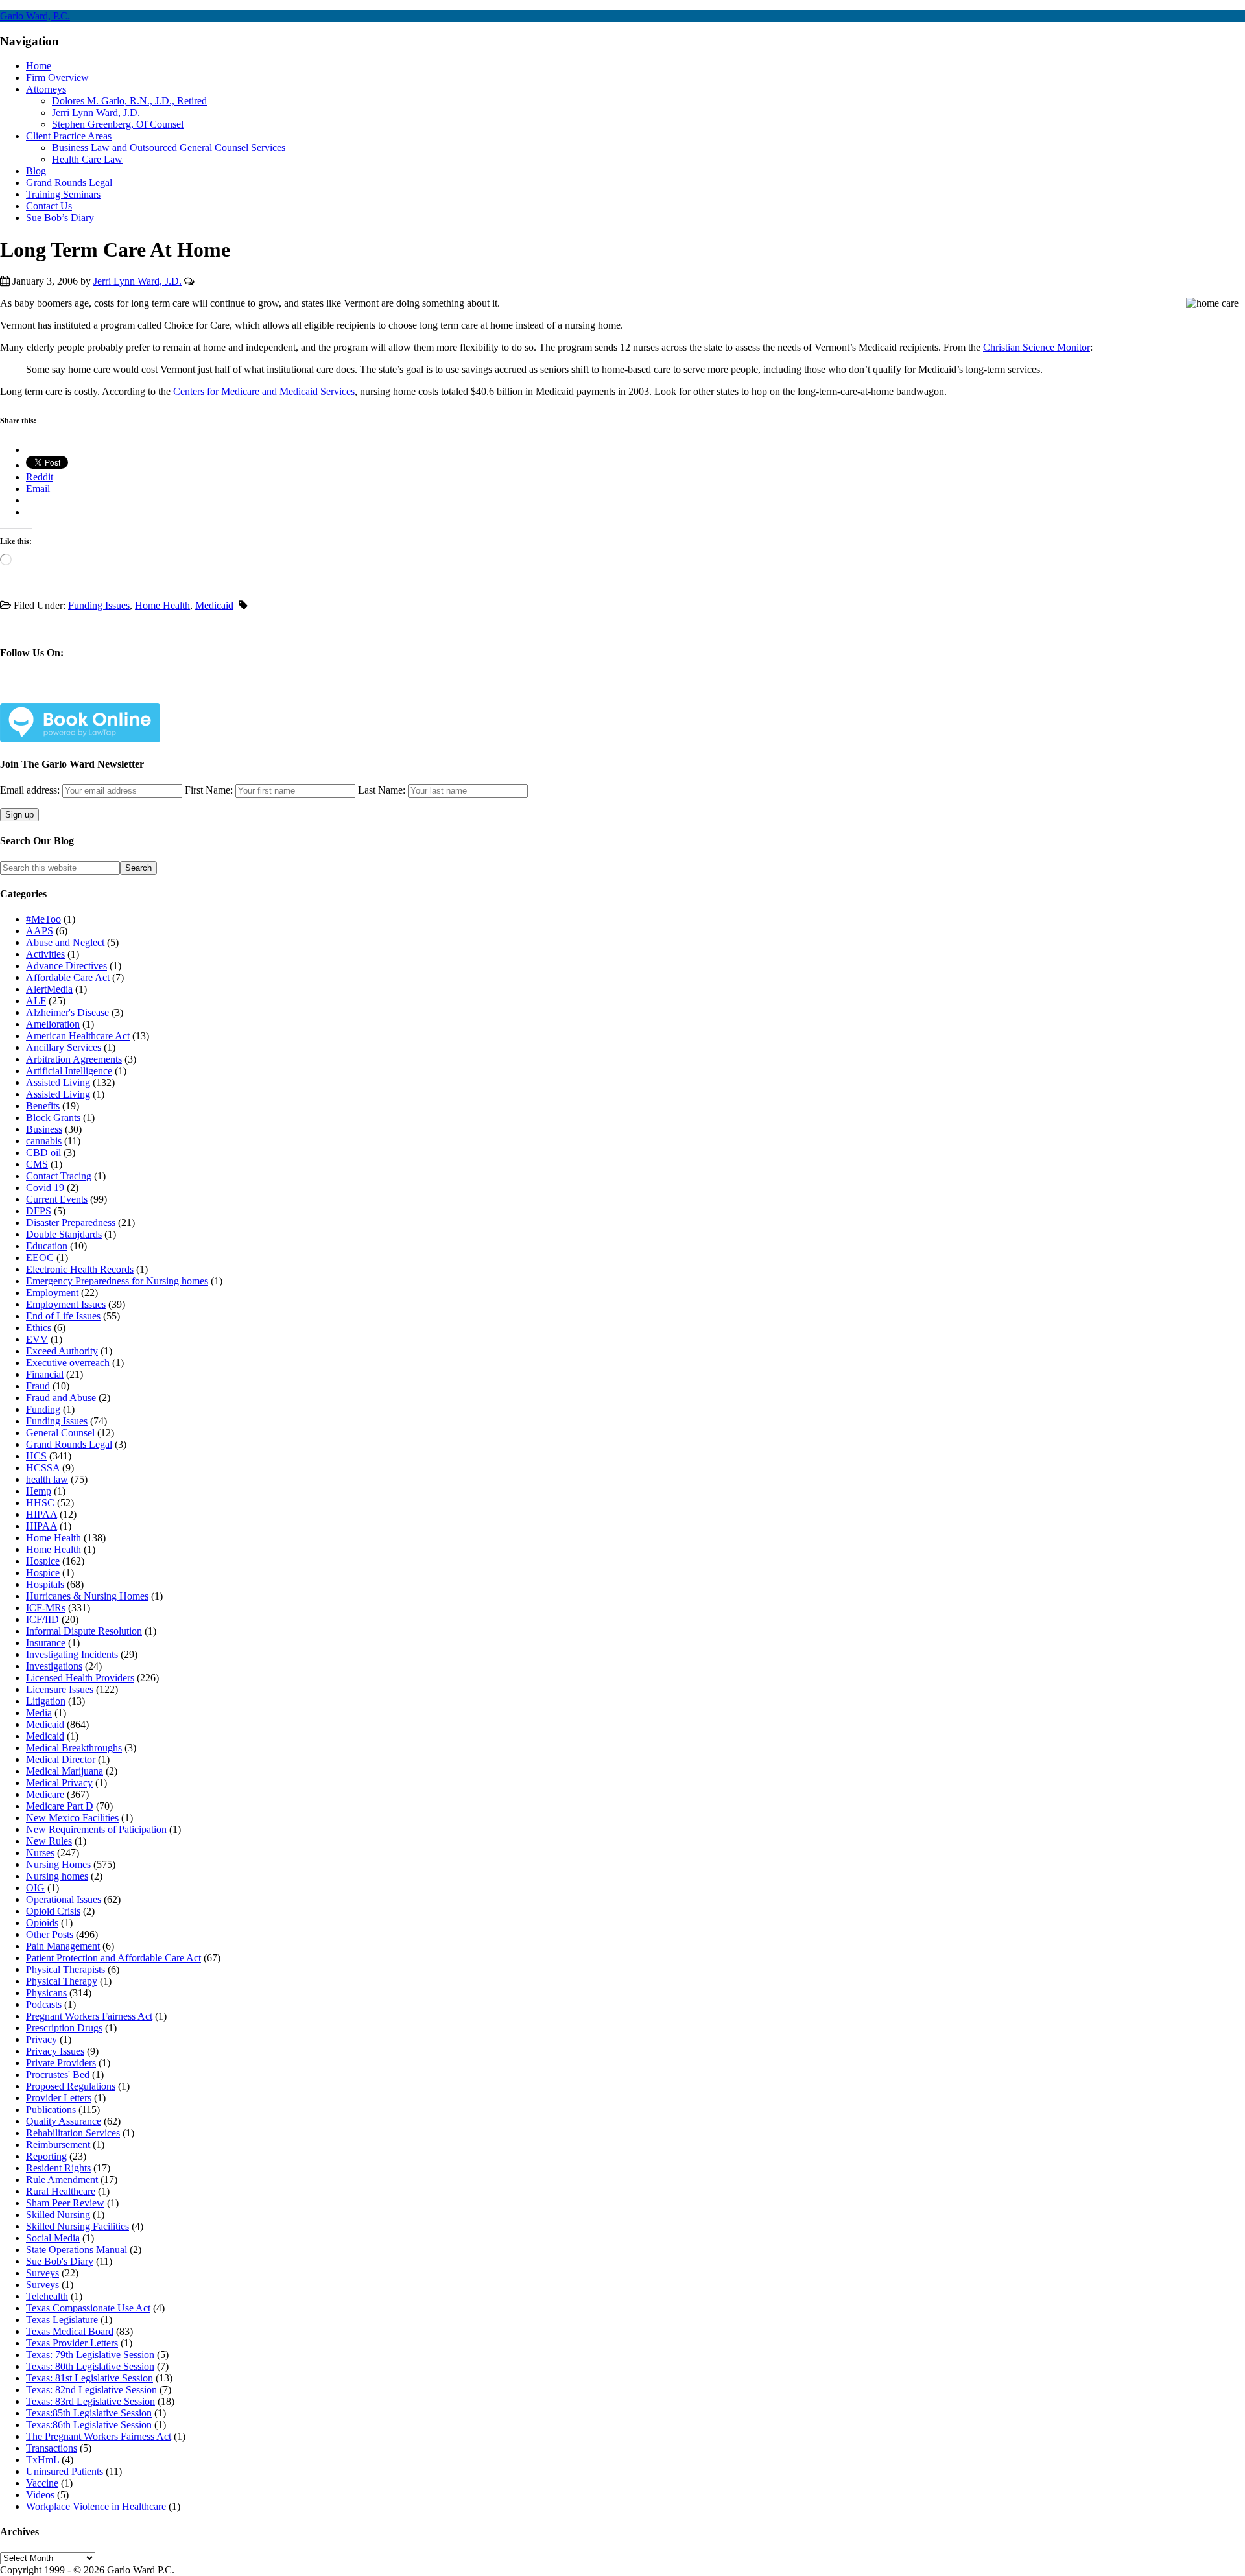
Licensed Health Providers (80, 1678)
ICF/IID (42, 1619)
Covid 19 (45, 1188)
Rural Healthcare (61, 2191)
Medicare (45, 1794)
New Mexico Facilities (72, 1818)
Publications (51, 2109)
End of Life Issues (63, 1316)
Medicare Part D (60, 1806)
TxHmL (42, 2460)
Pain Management (63, 1946)
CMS (37, 1164)
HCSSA (43, 1468)
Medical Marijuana (65, 1771)
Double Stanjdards (64, 1234)
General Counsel (60, 1433)
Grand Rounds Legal (69, 1444)
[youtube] (131, 693)
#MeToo (43, 919)
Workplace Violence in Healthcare (96, 2506)
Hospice (43, 1561)
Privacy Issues (55, 2051)
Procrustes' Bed (58, 2074)
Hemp (39, 1491)
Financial (45, 1374)
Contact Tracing (59, 1176)
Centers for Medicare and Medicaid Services (264, 391)
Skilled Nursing (58, 2215)
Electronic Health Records (80, 1269)
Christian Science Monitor (1037, 347)
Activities (45, 954)
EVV (37, 1339)
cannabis (44, 1141)
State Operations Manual (77, 2250)
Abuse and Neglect (65, 942)
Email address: (31, 790)
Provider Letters (59, 2098)
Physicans (46, 1993)
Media (39, 1713)
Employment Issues (66, 1304)
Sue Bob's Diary (60, 2261)
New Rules (49, 1841)
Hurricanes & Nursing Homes (87, 1596)
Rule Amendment (62, 2180)
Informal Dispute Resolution (84, 1631)
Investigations (54, 1666)
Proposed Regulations (71, 2086)
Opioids (42, 1923)
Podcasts (44, 2004)
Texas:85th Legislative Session (89, 2413)
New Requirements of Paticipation (96, 1829)
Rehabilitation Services (73, 2133)
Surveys (42, 2273)
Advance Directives (66, 966)
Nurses (40, 1853)
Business (44, 1129)
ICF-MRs (46, 1608)
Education (47, 1246)
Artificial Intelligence (69, 1071)
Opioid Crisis (53, 1911)
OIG (35, 1888)
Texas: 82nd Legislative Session (91, 2390)
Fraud (38, 1386)
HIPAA (41, 1514)
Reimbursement (58, 2145)
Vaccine (42, 2483)
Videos (40, 2495)
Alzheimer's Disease (67, 1012)
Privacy (41, 2039)
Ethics (39, 1328)
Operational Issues (64, 1899)
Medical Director (61, 1759)
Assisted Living (58, 1082)
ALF (36, 1001)
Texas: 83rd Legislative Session (90, 2401)
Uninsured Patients (65, 2471)
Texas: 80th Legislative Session (90, 2366)
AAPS (40, 931)
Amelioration (53, 1024)
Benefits (43, 1106)
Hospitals (45, 1584)
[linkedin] (101, 693)
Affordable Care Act (68, 977)
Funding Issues (99, 605)
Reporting (46, 2156)
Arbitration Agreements (74, 1059)
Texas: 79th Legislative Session (90, 2355)
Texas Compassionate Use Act (88, 2308)
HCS (36, 1456)
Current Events (57, 1199)
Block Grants (53, 1117)
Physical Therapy (62, 1981)
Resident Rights (58, 2168)
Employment (52, 1293)
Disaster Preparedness (71, 1223)
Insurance (46, 1643)
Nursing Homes (58, 1864)
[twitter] (70, 693)
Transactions (52, 2448)
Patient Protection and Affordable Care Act (113, 1958)
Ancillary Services (64, 1047)
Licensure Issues (60, 1689)
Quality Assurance (64, 2121)
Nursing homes (57, 1876)
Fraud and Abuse (61, 1398)
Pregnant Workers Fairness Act (89, 2016)
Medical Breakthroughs (74, 1748)
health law (47, 1479)
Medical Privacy (59, 1783)
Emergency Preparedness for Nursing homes (117, 1281)
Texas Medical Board (70, 2331)
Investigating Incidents (72, 1654)
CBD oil (43, 1152)
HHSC (40, 1503)
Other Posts (50, 1934)
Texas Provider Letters (72, 2343)
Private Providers (61, 2063)
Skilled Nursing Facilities (77, 2226)
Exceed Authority (62, 1351)
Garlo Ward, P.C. (35, 16)
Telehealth (47, 2296)
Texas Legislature (62, 2320)
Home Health (162, 605)
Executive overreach (68, 1363)
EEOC (40, 1258)
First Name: (209, 790)
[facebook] (40, 693)
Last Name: (382, 790)
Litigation (46, 1701)
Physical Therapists (65, 1969)
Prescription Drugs (64, 2028)
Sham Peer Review (65, 2203)
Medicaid (214, 605)
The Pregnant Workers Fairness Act (99, 2436)
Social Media (53, 2238)
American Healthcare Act (78, 1036)
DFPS (39, 1211)
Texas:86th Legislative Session (89, 2425)
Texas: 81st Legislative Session (89, 2378)
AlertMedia (49, 989)
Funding (43, 1409)
